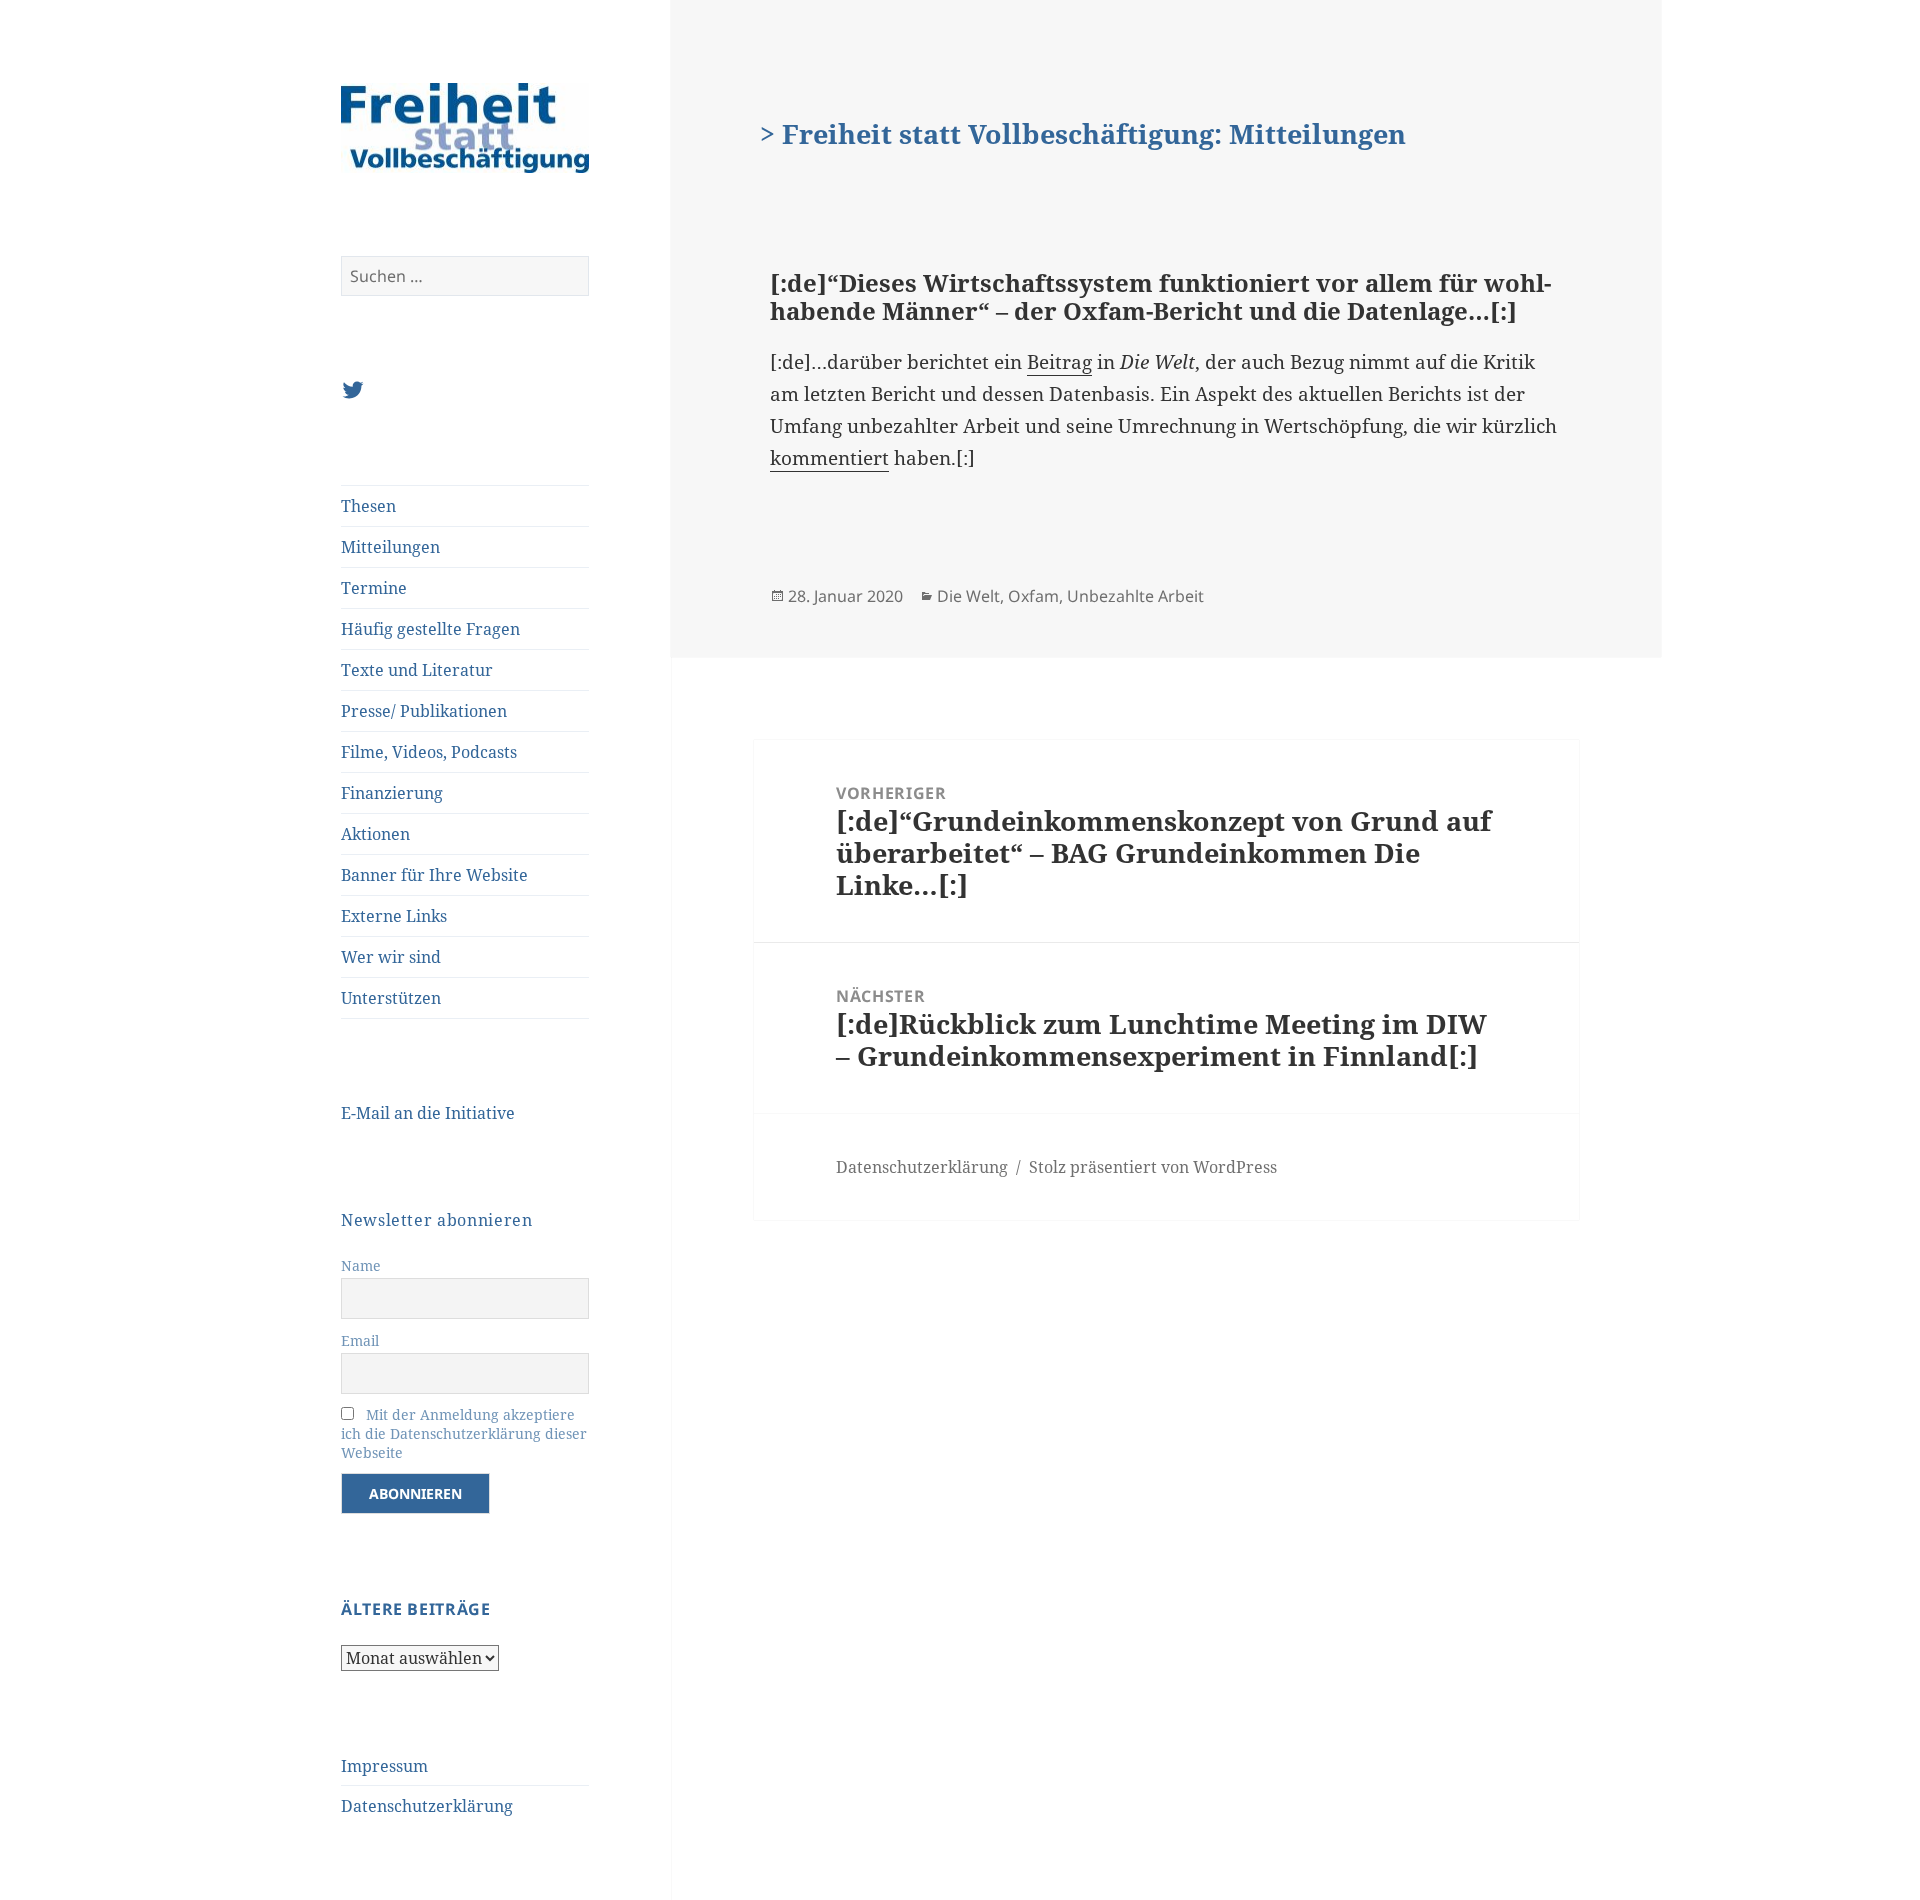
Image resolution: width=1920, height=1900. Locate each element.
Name (361, 1265)
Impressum (384, 1766)
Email (360, 1340)
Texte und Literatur (417, 670)
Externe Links (394, 916)
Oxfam (1033, 596)
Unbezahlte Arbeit (1135, 596)
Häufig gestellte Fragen (430, 629)
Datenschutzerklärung (427, 1806)
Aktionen (375, 834)
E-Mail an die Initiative (428, 1113)
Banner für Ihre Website (434, 875)
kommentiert (829, 458)
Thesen (368, 506)
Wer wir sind (391, 957)
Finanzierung (392, 793)
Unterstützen (391, 998)
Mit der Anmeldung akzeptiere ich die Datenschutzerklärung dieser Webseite (464, 1433)
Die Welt (968, 596)
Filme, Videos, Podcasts (429, 752)
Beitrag (1059, 362)
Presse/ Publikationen (424, 711)
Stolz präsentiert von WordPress (1153, 1167)
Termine (374, 588)
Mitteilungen (390, 547)
